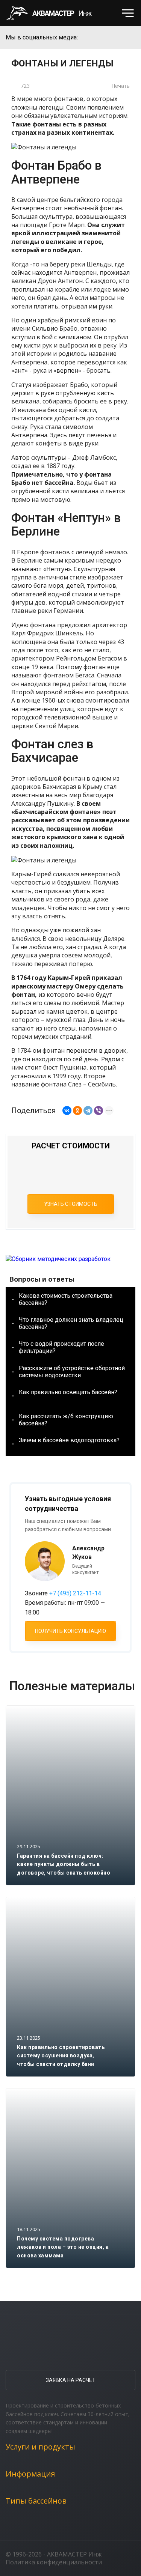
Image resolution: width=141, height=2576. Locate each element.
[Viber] (99, 1110)
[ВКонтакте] (67, 1110)
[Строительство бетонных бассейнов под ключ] (53, 13)
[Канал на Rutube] (115, 38)
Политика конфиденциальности (54, 2562)
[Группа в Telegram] (130, 38)
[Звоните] (109, 13)
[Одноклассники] (77, 1110)
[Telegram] (88, 1110)
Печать (121, 86)
